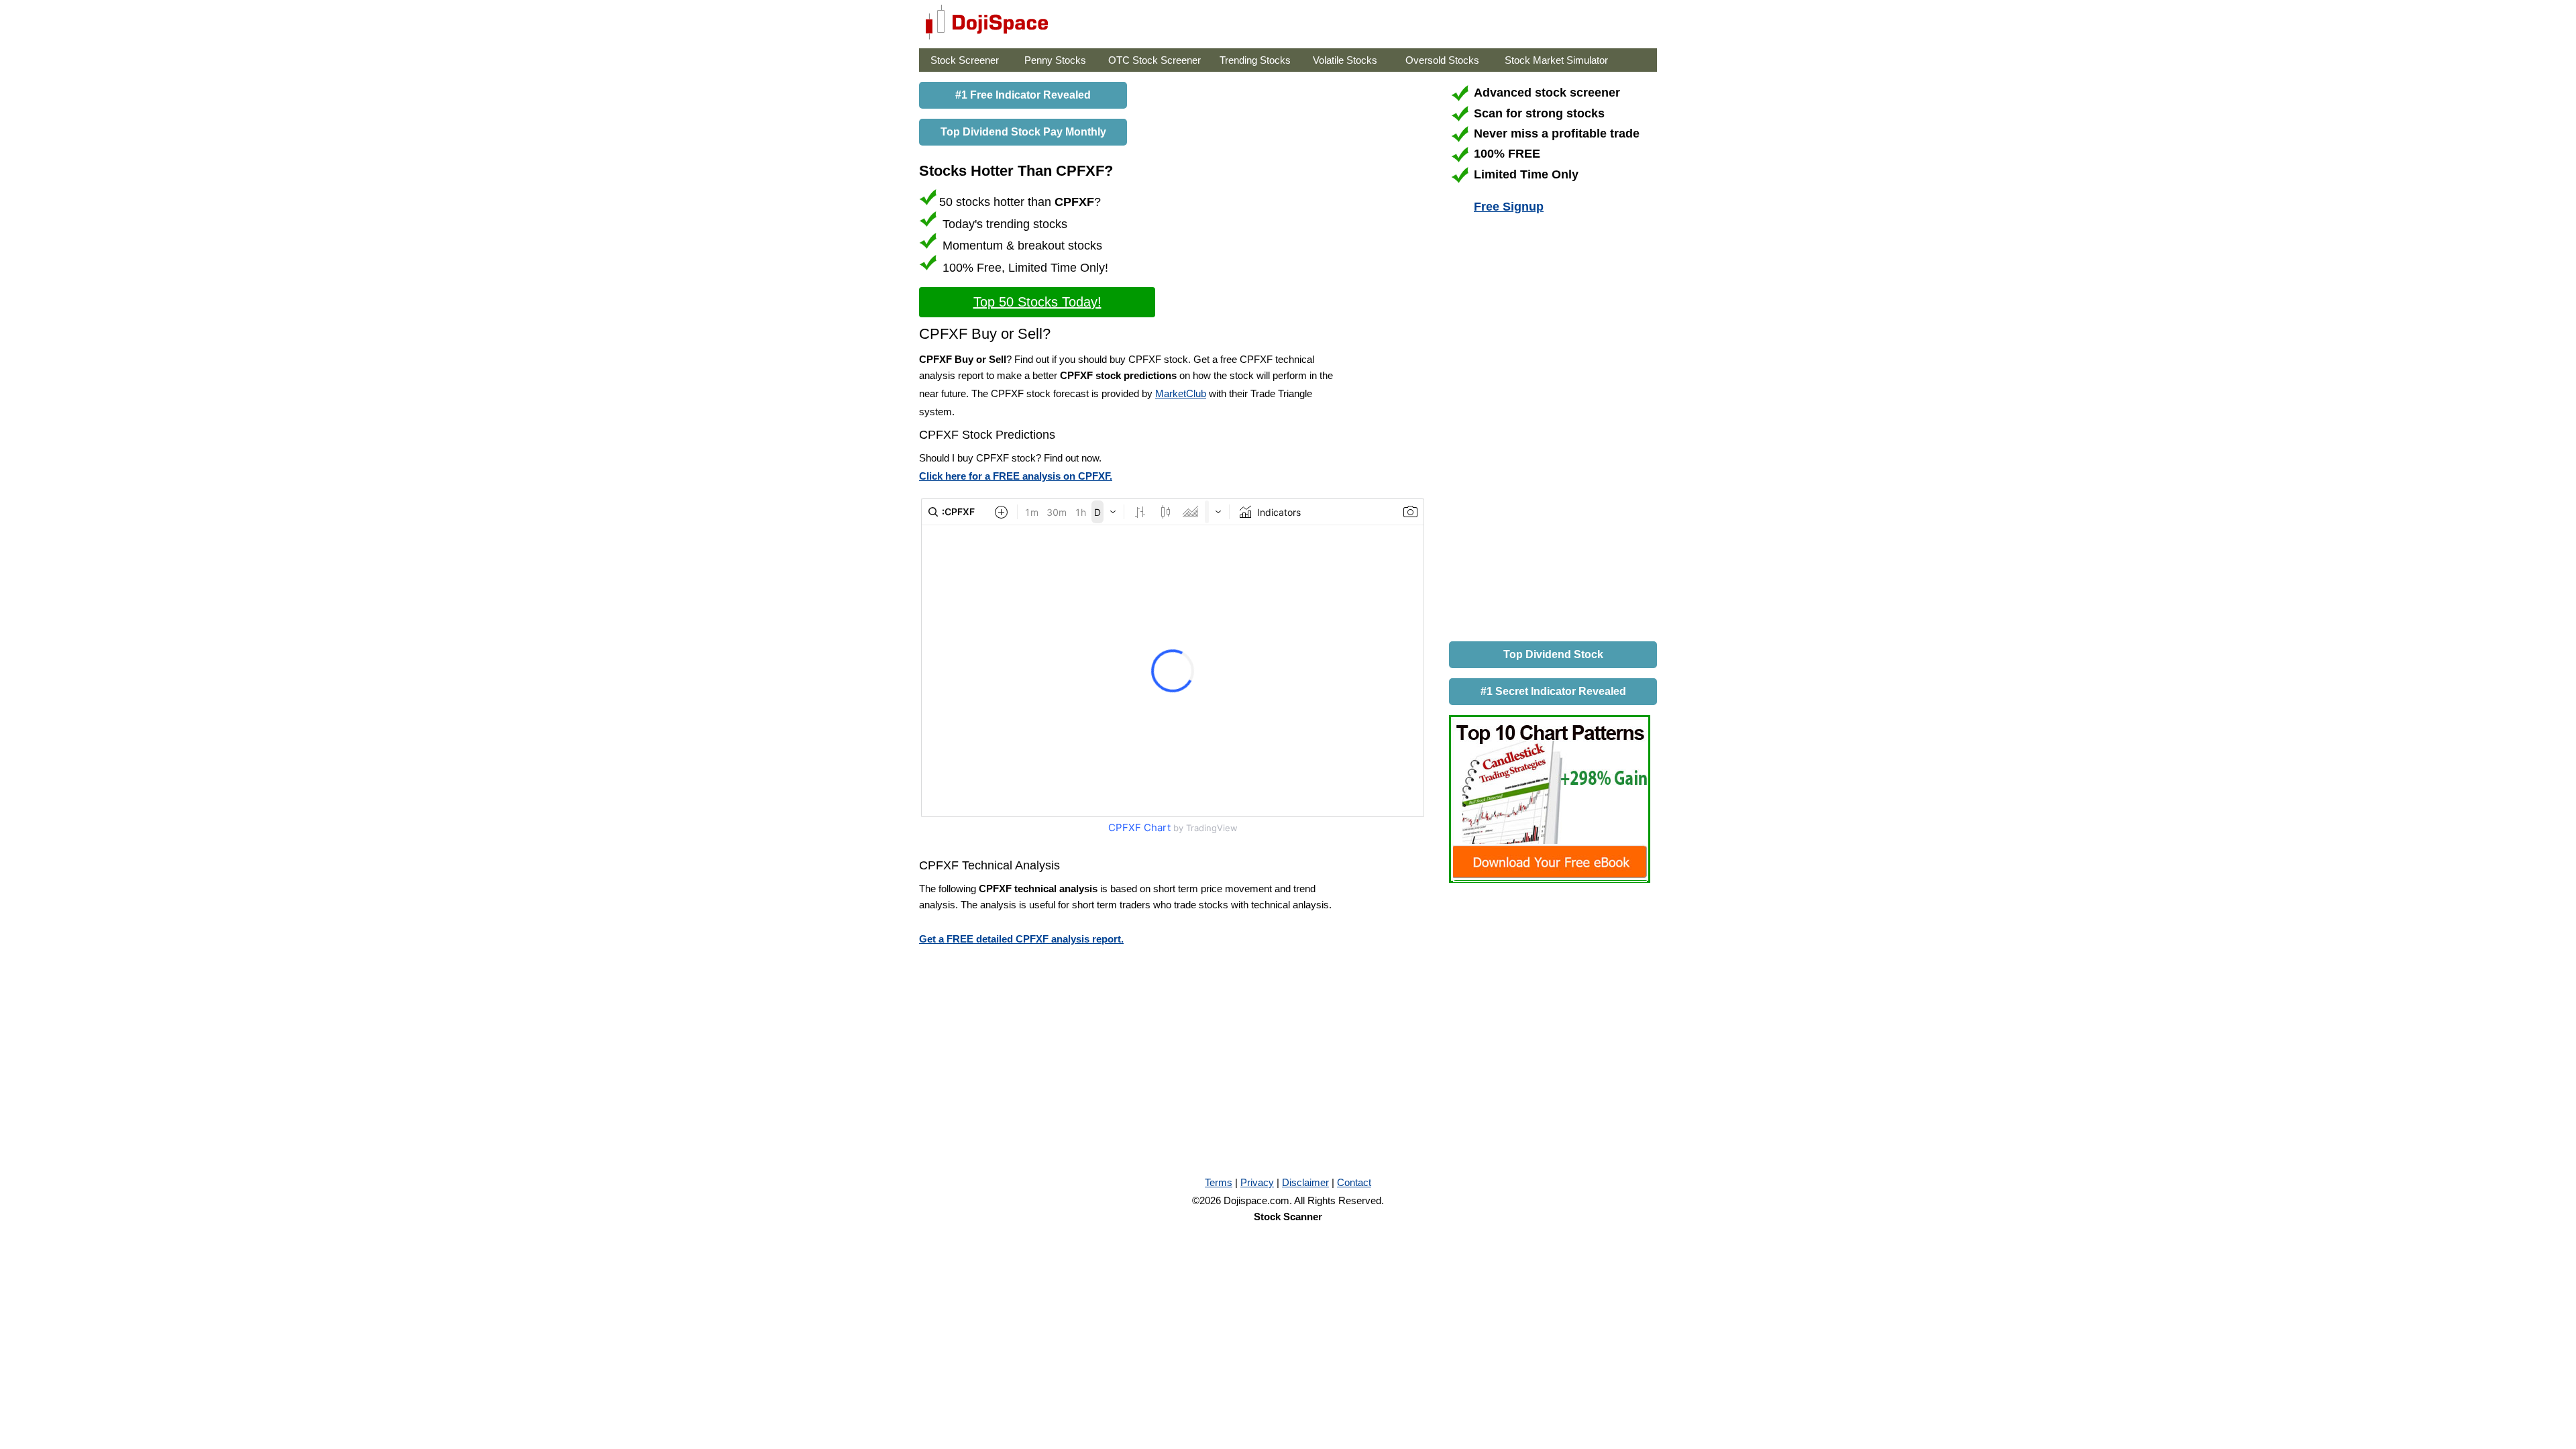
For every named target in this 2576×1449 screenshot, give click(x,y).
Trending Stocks (1255, 60)
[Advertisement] (1550, 430)
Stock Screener (965, 60)
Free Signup (1509, 207)
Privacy (1257, 1182)
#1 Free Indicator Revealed (1023, 95)
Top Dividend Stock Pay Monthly (1023, 132)
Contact (1354, 1182)
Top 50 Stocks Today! (1037, 302)
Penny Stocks (1055, 60)
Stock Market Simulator (1556, 60)
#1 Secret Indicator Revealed (1553, 691)
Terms (1219, 1182)
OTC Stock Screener (1155, 60)
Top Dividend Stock (1553, 654)
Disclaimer (1305, 1182)
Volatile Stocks (1345, 60)
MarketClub (1181, 393)
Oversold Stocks (1442, 60)
